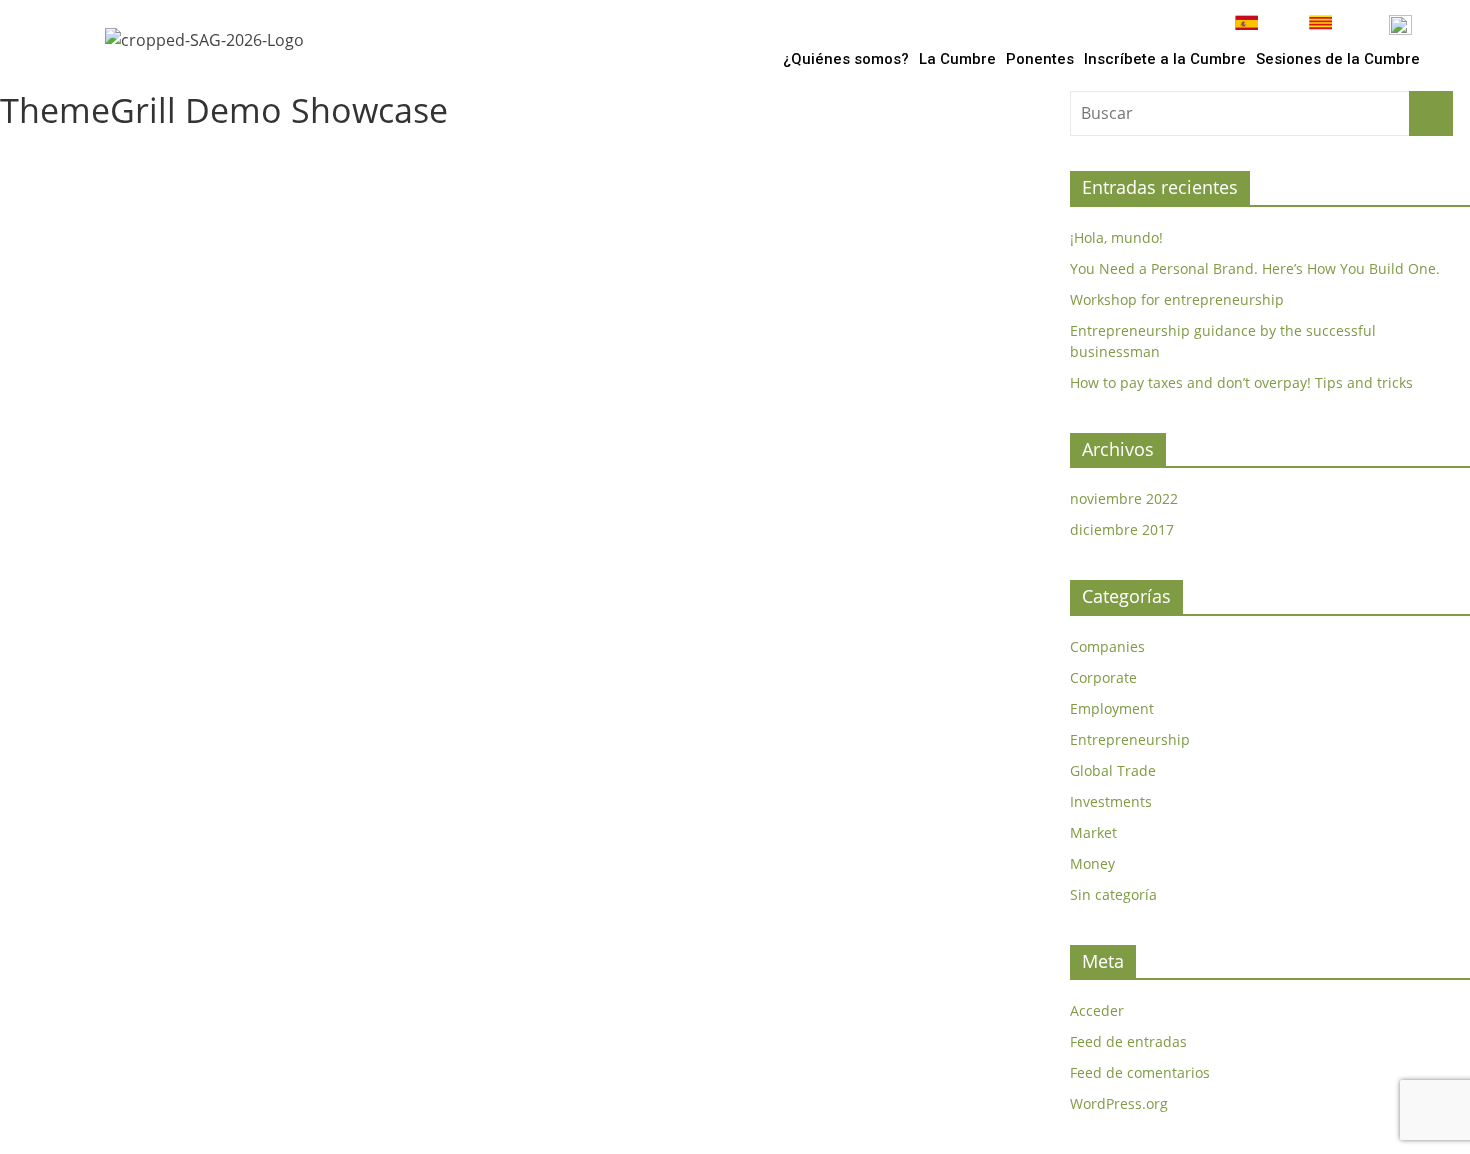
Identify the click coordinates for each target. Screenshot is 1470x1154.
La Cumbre (957, 59)
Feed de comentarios (1140, 1072)
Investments (1111, 801)
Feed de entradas (1128, 1041)
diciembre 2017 (1122, 529)
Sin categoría (1113, 894)
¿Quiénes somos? (846, 59)
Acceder (1097, 1010)
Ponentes (1040, 59)
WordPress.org (1119, 1103)
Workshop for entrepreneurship (1177, 299)
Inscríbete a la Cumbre (1165, 59)
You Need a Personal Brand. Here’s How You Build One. (1255, 268)
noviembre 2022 (1124, 498)
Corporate (1103, 677)
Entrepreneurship (1130, 739)
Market (1093, 832)
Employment (1112, 708)
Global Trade (1113, 770)
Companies (1107, 646)
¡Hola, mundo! (1116, 237)
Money (1092, 863)
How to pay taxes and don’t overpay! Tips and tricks (1241, 382)
